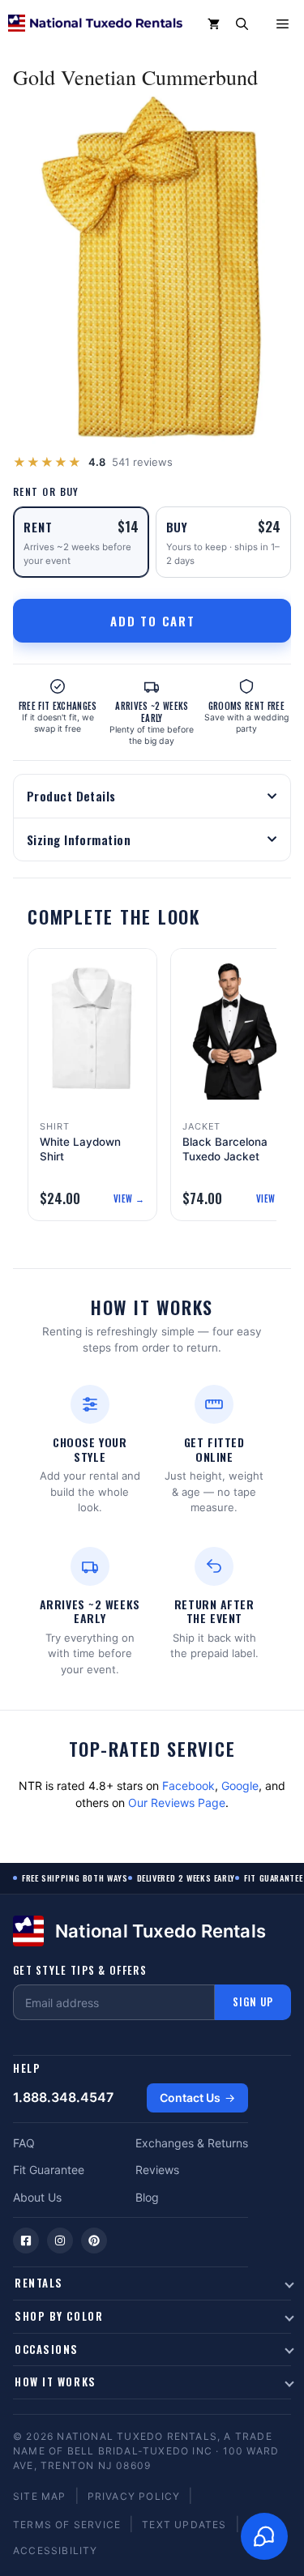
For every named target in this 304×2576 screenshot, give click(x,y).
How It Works (56, 2382)
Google (240, 1786)
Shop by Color (59, 2316)
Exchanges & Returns (192, 2143)
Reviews (157, 2170)
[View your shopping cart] (214, 24)
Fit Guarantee (49, 2170)
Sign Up (253, 2001)
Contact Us (190, 2098)
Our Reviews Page (177, 1803)
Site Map (40, 2496)
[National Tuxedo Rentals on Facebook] (26, 2241)
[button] (242, 24)
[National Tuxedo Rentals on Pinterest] (94, 2241)
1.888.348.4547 (63, 2097)
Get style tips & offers (80, 1970)
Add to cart (153, 621)
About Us (37, 2197)
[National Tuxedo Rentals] (95, 24)
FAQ (24, 2143)
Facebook (188, 1786)
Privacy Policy (134, 2496)
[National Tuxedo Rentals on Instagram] (60, 2241)
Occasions (47, 2349)
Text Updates (184, 2525)
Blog (147, 2197)
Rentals (39, 2283)
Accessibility (56, 2550)
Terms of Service (67, 2525)
